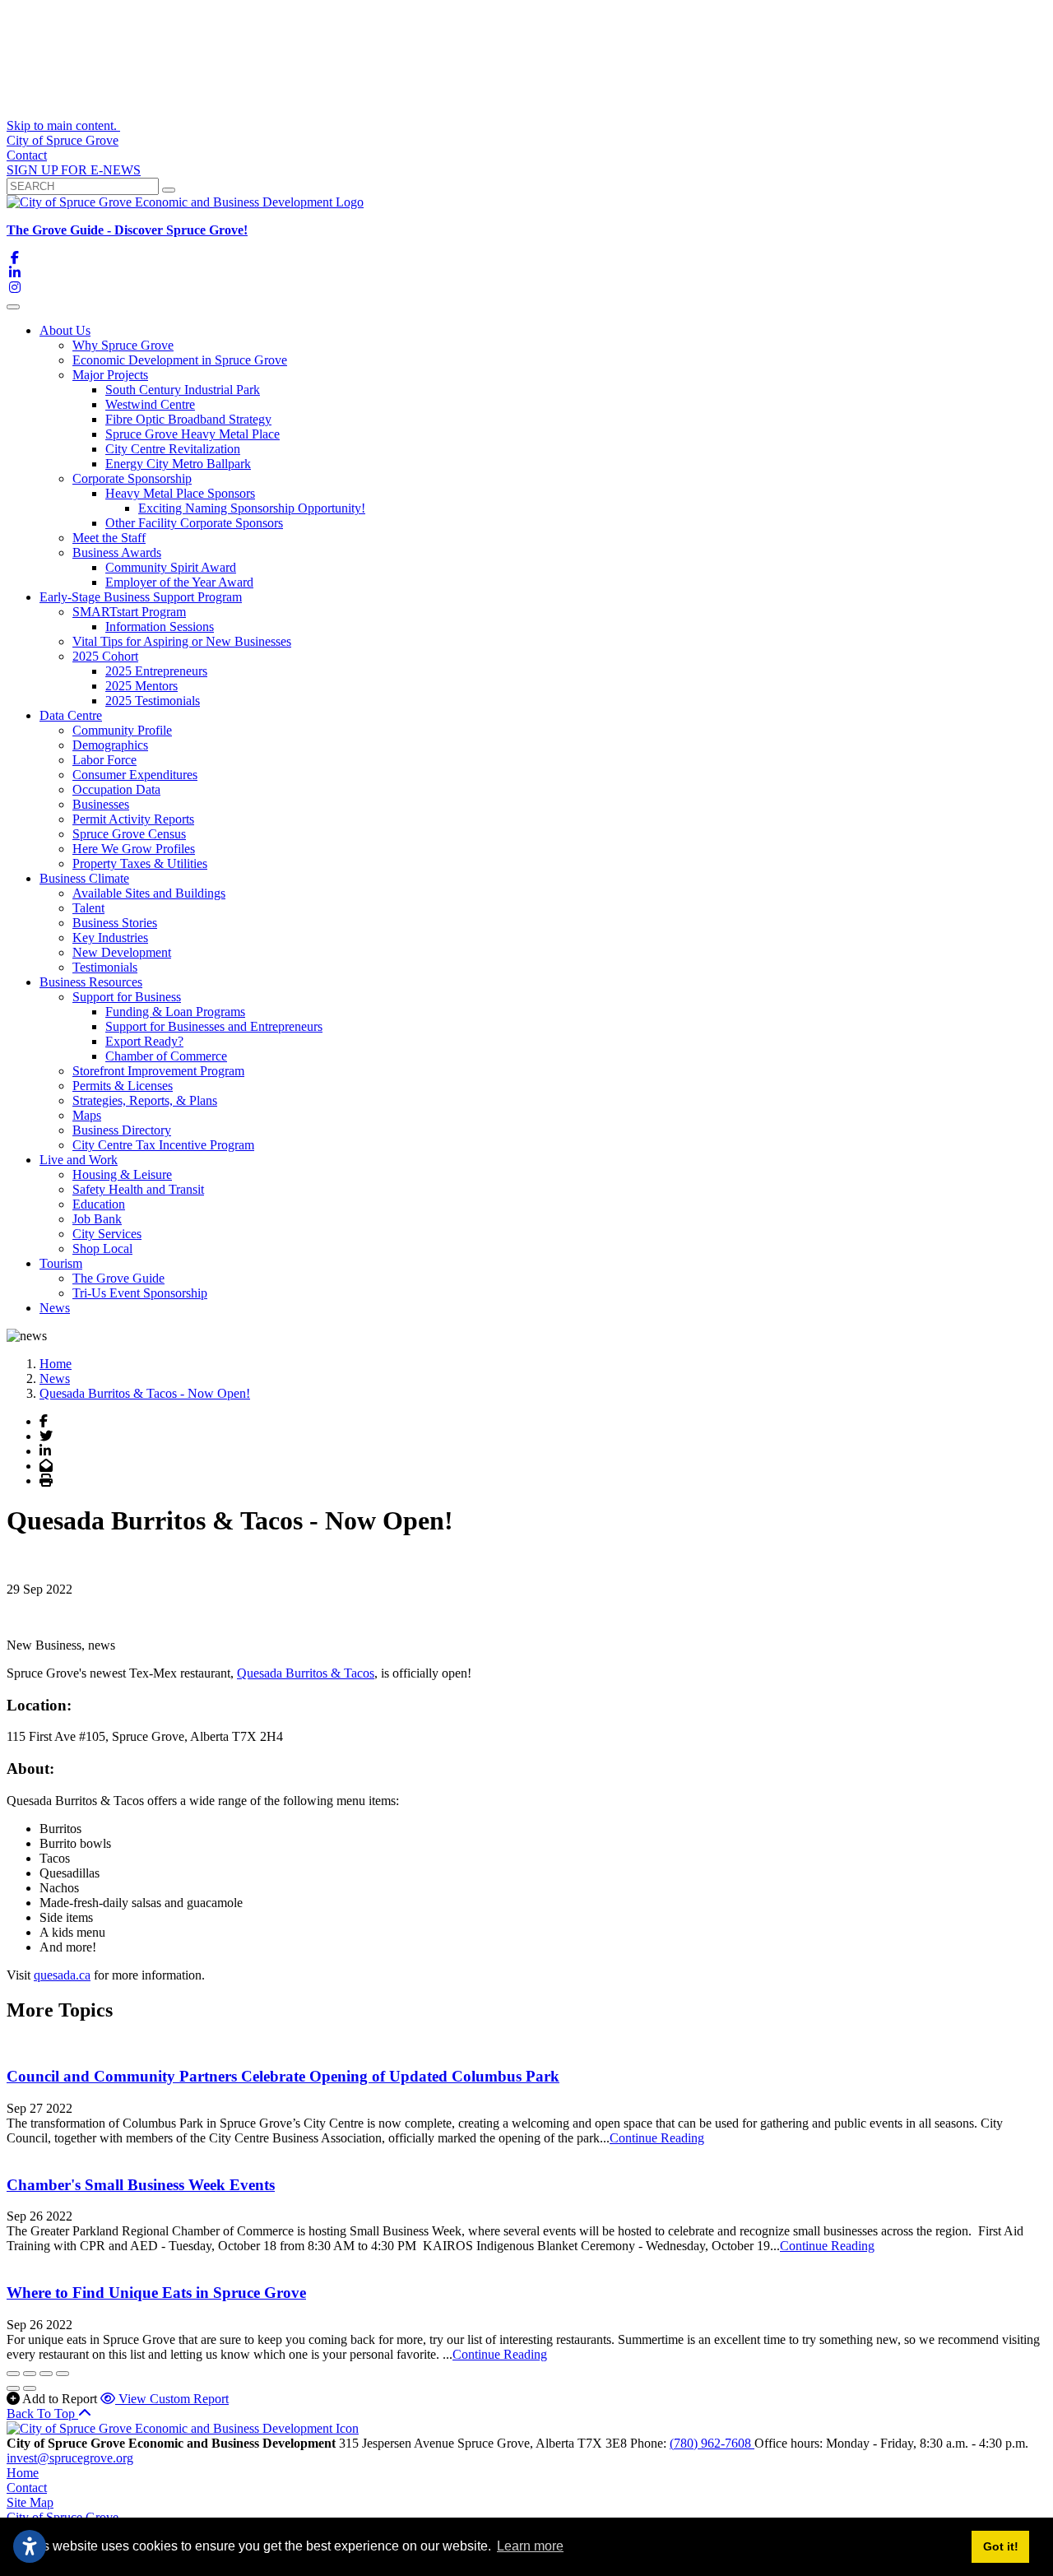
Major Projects (110, 375)
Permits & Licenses (123, 1086)
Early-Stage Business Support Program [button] (141, 597)
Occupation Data (116, 789)
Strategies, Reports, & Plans (145, 1100)
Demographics (110, 745)
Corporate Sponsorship (132, 478)
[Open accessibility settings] (30, 2546)
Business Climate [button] (84, 878)
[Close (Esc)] (13, 2374)
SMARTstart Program (129, 612)
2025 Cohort (105, 656)
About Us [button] (65, 330)
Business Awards (117, 552)
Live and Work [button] (79, 1160)
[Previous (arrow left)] (13, 2388)
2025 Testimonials (153, 701)
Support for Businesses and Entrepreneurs (214, 1026)
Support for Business (127, 997)
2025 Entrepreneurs (156, 671)
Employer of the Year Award (179, 582)
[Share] (30, 2374)
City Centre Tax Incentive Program (163, 1145)
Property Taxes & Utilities (140, 863)
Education (99, 1204)
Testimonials (105, 967)
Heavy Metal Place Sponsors (180, 493)
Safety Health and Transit (138, 1189)
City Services (107, 1234)
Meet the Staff (109, 538)
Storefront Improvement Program (158, 1071)
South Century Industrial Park (183, 390)
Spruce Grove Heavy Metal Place (193, 434)
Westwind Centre (150, 404)
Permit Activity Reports (133, 819)
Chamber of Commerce (166, 1056)
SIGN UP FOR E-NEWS (74, 170)
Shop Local (102, 1249)
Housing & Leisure (122, 1174)
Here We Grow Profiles (134, 849)
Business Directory (122, 1130)
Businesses (101, 804)
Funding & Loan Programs (175, 1012)
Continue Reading (657, 2138)
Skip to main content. (63, 125)
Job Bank (97, 1219)
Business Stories (115, 923)
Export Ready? (144, 1041)
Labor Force (104, 760)
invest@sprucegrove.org (70, 2458)
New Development (122, 952)
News (55, 1308)
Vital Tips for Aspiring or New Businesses (182, 641)
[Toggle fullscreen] (46, 2374)
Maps (87, 1115)
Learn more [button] (530, 2546)
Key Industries (110, 938)
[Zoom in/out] (63, 2374)
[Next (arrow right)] (30, 2388)
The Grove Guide (118, 1278)
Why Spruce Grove (123, 345)
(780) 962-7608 (712, 2443)
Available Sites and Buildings (149, 893)
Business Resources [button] (91, 982)
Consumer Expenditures (135, 775)
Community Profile (122, 730)
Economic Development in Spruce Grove (180, 360)
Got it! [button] (1001, 2546)
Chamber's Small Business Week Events (141, 2185)
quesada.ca (62, 1975)
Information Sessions (160, 627)
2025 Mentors (141, 686)
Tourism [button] (61, 1263)
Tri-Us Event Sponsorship (140, 1293)
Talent (88, 908)
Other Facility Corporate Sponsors (194, 523)
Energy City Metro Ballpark (178, 464)
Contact (27, 155)
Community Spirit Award (171, 567)
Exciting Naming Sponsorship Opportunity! (252, 508)
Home (23, 2473)
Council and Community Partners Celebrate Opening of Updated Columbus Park (283, 2076)
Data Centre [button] (71, 715)
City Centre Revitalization (173, 449)
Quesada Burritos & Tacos (306, 1673)
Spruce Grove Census (129, 834)
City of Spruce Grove (63, 140)
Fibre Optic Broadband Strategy (188, 419)
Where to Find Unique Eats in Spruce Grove (156, 2293)
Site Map (30, 2502)
